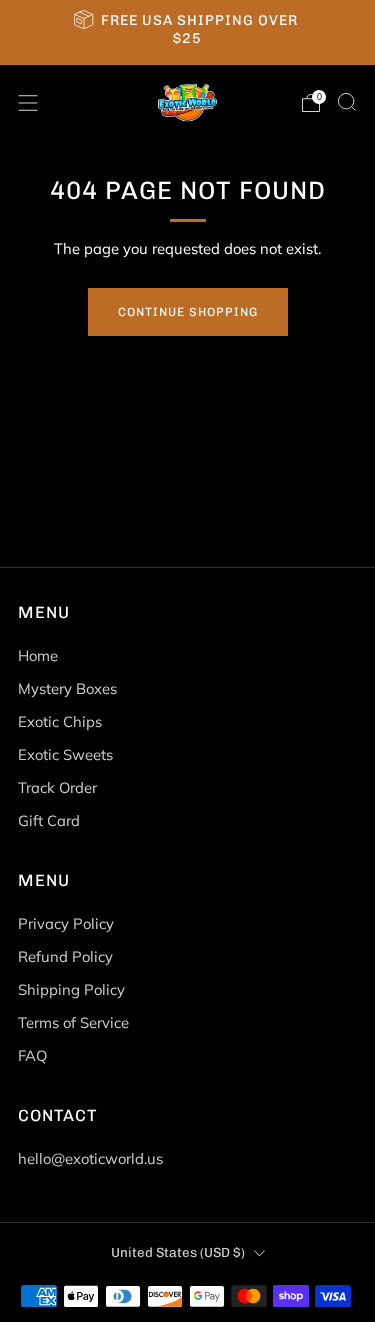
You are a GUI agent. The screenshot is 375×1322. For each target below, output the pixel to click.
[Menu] (28, 103)
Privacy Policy (66, 923)
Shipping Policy (71, 989)
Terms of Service (73, 1022)
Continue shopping (188, 312)
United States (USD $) (178, 1252)
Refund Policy (65, 956)
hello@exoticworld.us (90, 1158)
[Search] (347, 102)
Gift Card (49, 820)
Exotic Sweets (65, 754)
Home (38, 655)
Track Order (57, 787)
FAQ (32, 1055)
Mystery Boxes (67, 688)
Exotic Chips (60, 721)
